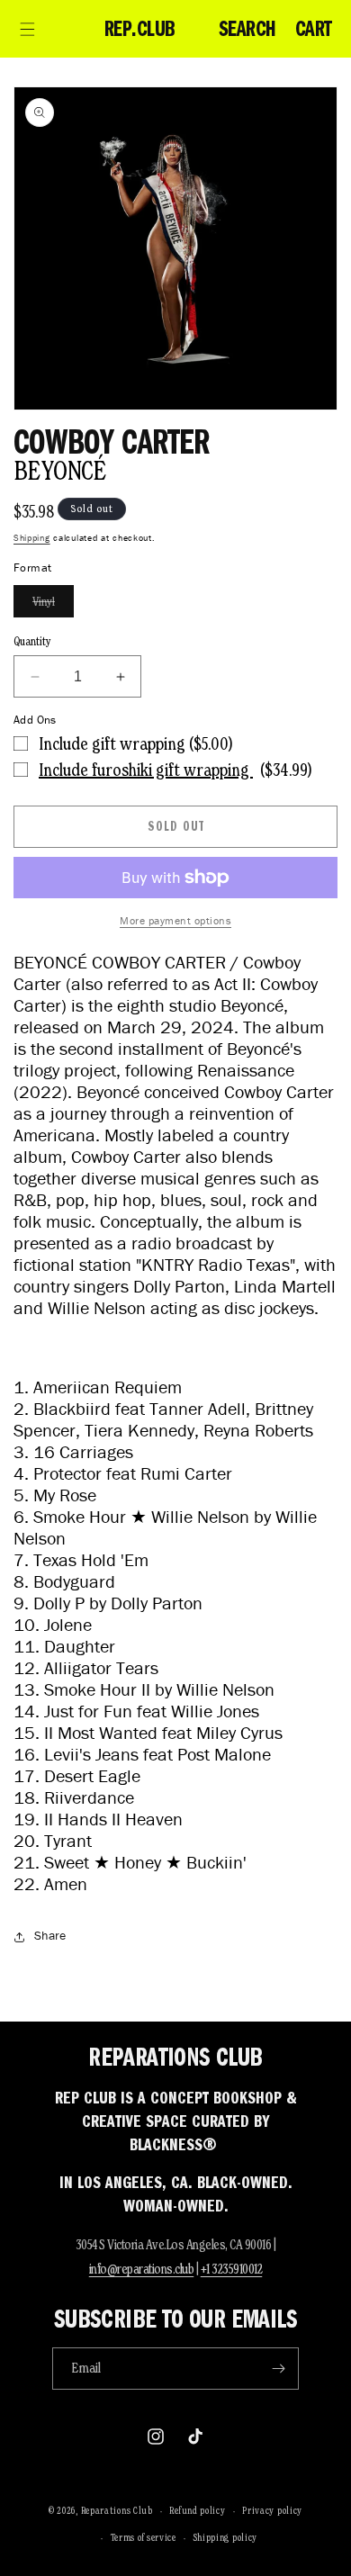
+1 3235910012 (232, 2269)
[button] (27, 29)
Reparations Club (117, 2510)
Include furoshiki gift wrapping (146, 770)
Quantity (32, 641)
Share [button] (50, 1936)
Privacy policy (272, 2510)
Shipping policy (226, 2537)
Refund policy (197, 2510)
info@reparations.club (142, 2269)
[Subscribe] (278, 2369)
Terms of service (144, 2537)
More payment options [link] (175, 920)
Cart (314, 29)
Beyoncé (60, 470)
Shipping (32, 538)
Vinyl (53, 605)
